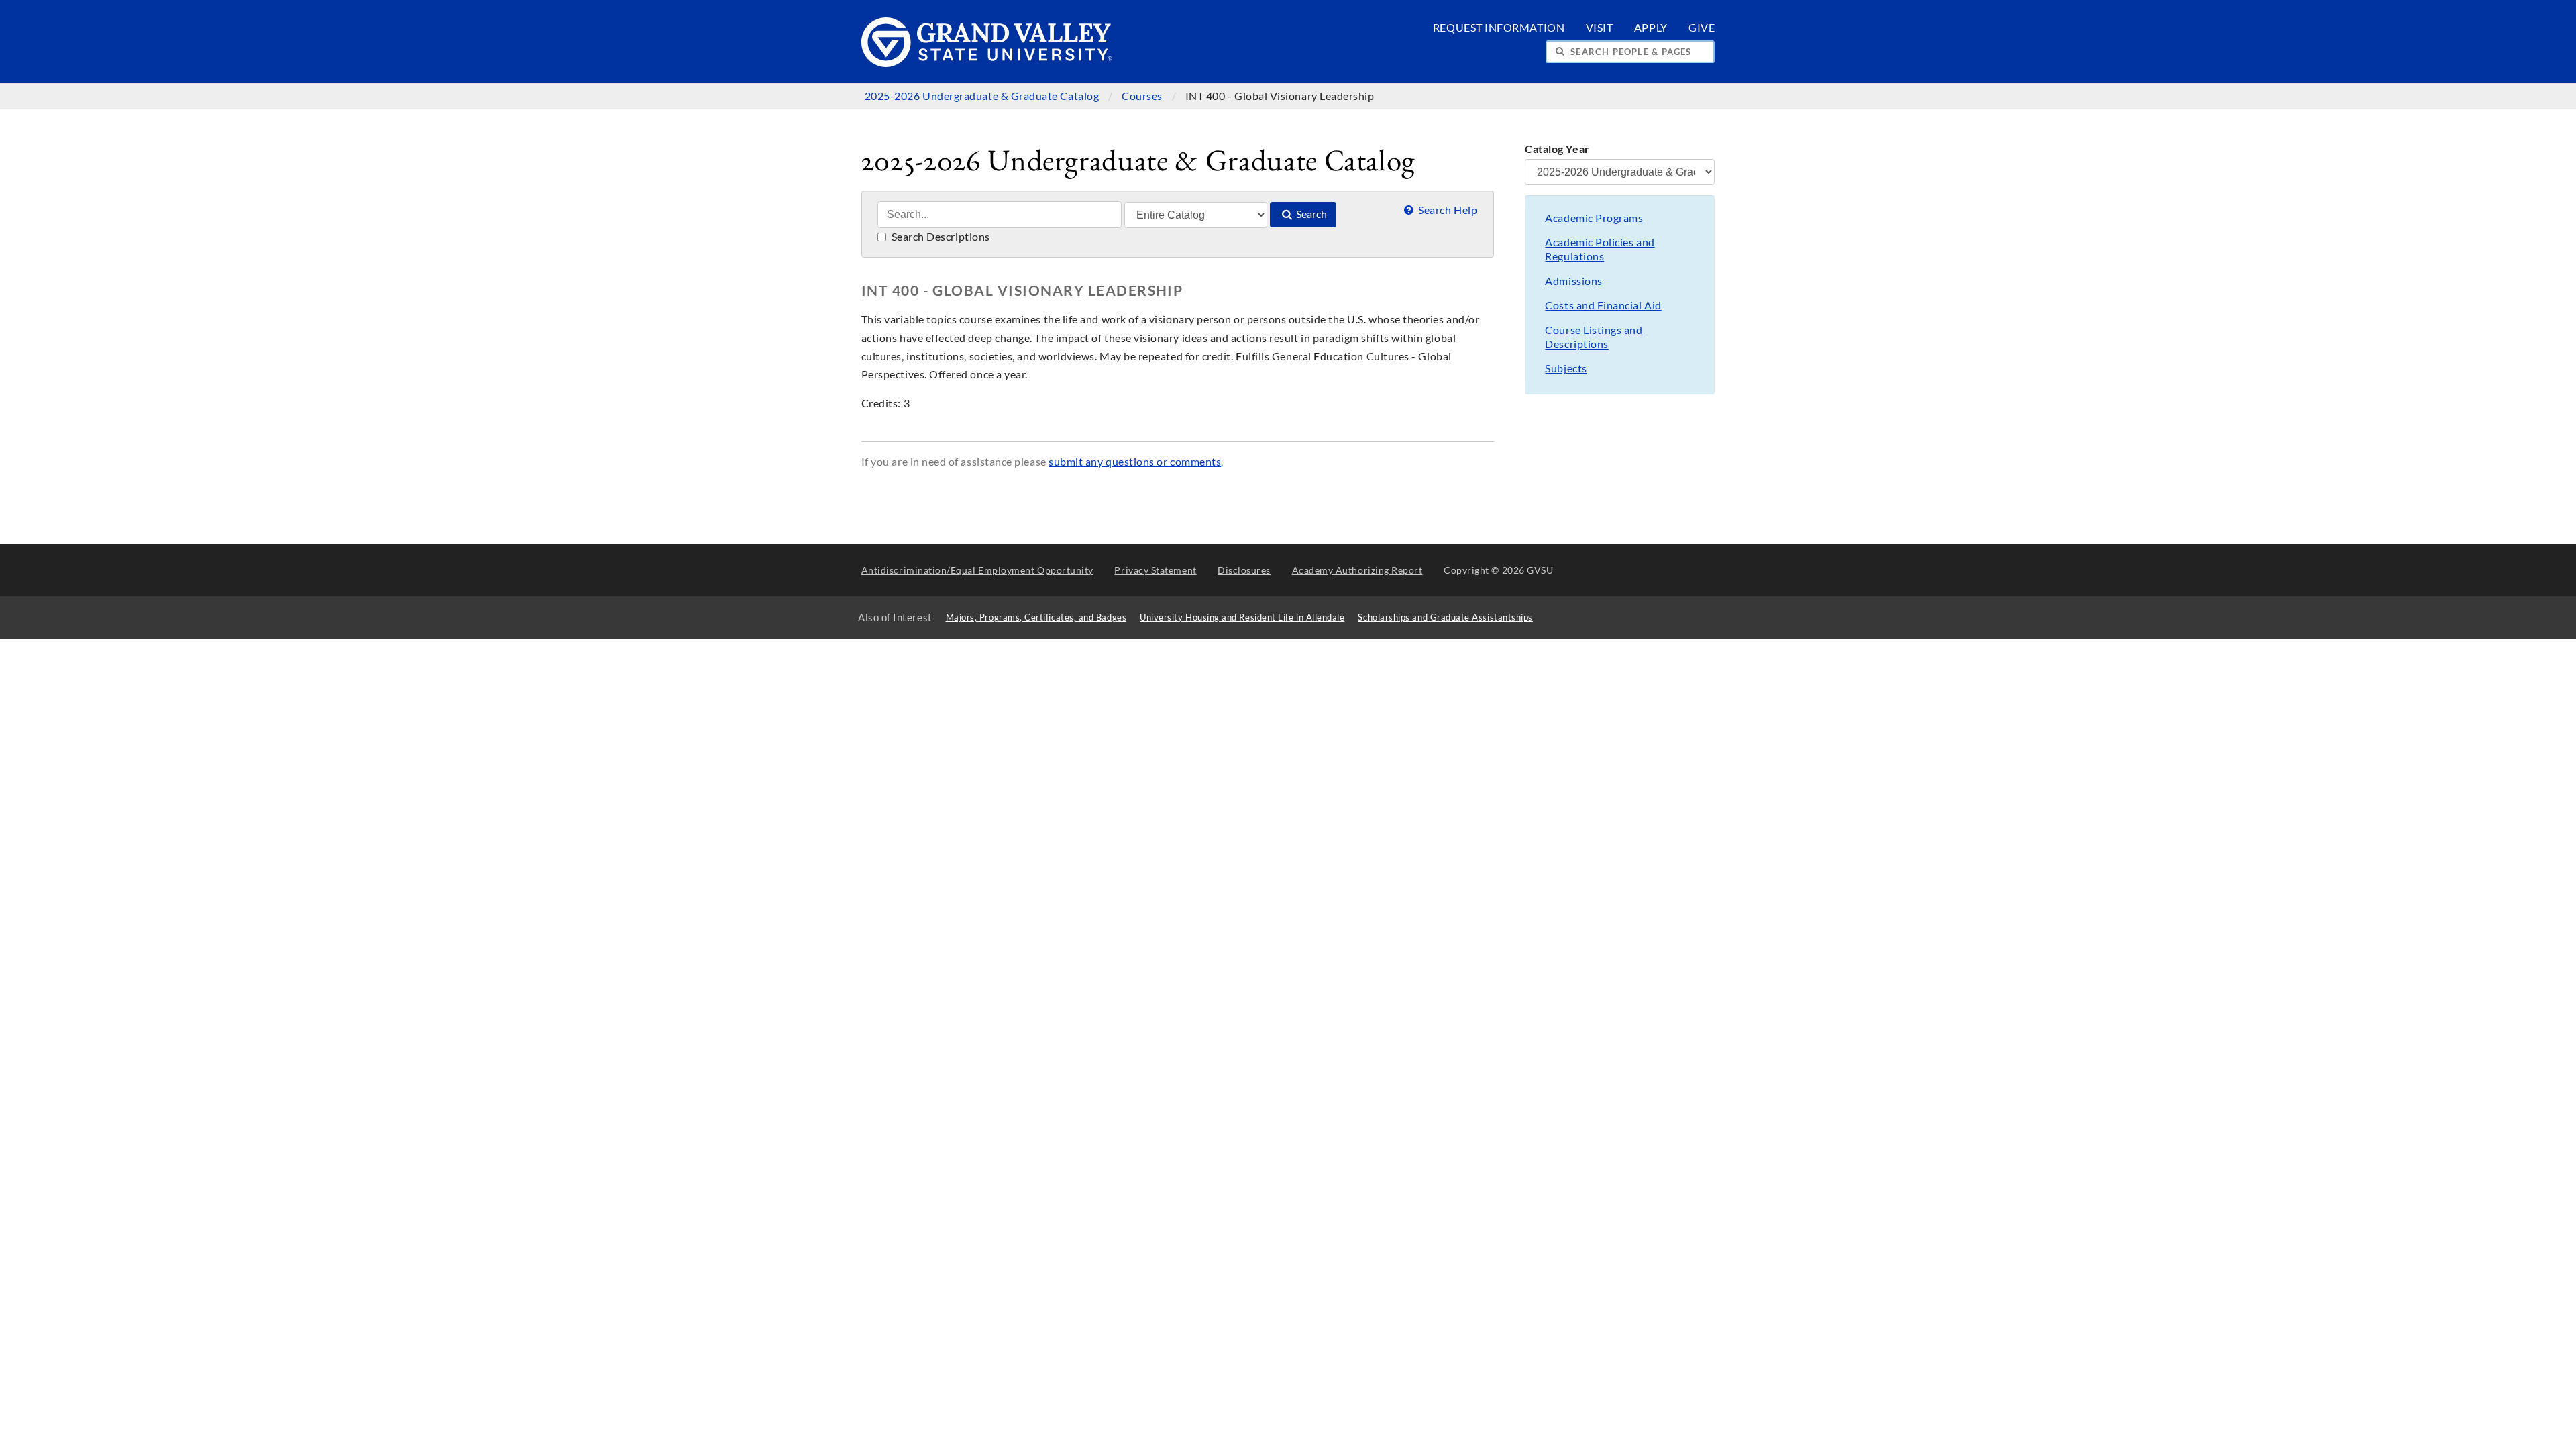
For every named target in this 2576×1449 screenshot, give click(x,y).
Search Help (1447, 210)
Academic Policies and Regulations (1600, 249)
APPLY (1651, 28)
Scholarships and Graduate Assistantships (1445, 618)
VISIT (1600, 28)
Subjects (1566, 368)
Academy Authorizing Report (1357, 570)
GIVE (1702, 28)
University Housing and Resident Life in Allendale (1242, 618)
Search (1310, 214)
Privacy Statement (1155, 570)
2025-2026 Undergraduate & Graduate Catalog (983, 96)
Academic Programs (1594, 218)
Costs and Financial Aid (1603, 305)
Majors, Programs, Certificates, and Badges (1036, 618)
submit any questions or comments (1135, 462)
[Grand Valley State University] (987, 63)
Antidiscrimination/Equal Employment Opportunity (977, 570)
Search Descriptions (940, 237)
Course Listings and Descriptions (1594, 337)
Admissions (1573, 281)
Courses (1143, 96)
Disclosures (1244, 570)
